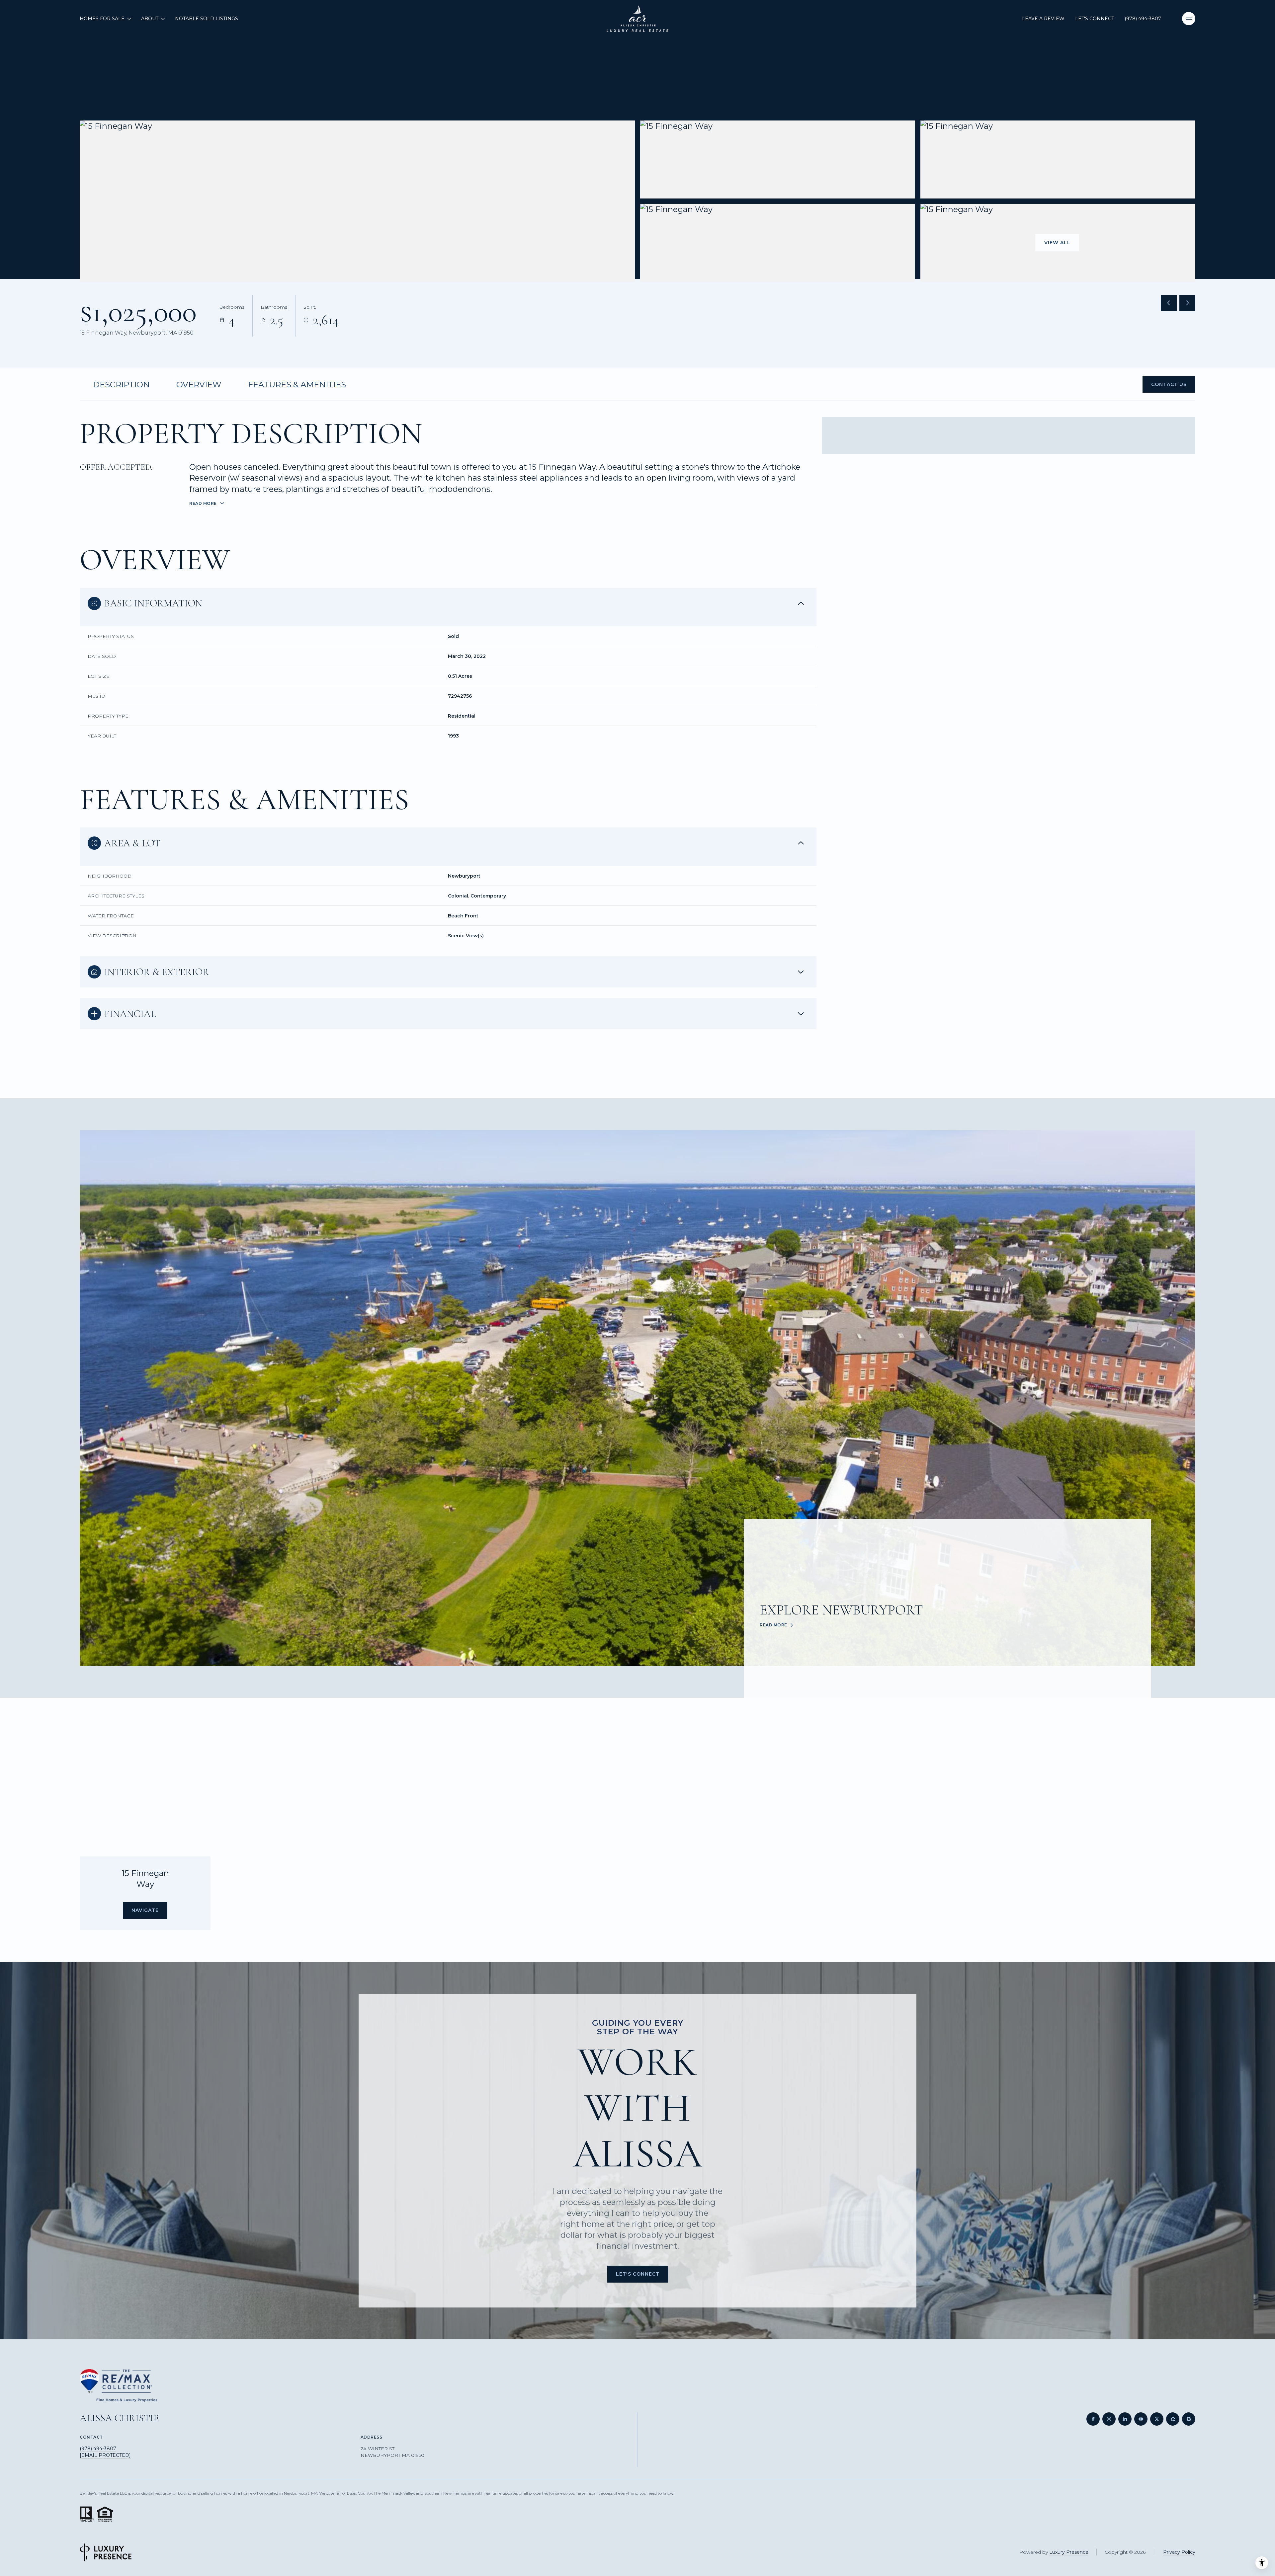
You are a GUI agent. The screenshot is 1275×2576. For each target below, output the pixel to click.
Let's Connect (1095, 19)
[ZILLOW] (1173, 2419)
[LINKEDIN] (1125, 2419)
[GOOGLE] (1189, 2419)
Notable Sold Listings (207, 19)
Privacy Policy (1179, 2552)
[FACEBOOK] (1093, 2419)
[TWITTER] (1157, 2419)
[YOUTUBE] (1141, 2419)
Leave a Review (1043, 19)
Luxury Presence (1069, 2552)
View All (1057, 243)
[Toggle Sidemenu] (1189, 19)
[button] (1169, 385)
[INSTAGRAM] (1109, 2419)
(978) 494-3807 (1143, 19)
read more (773, 1625)
